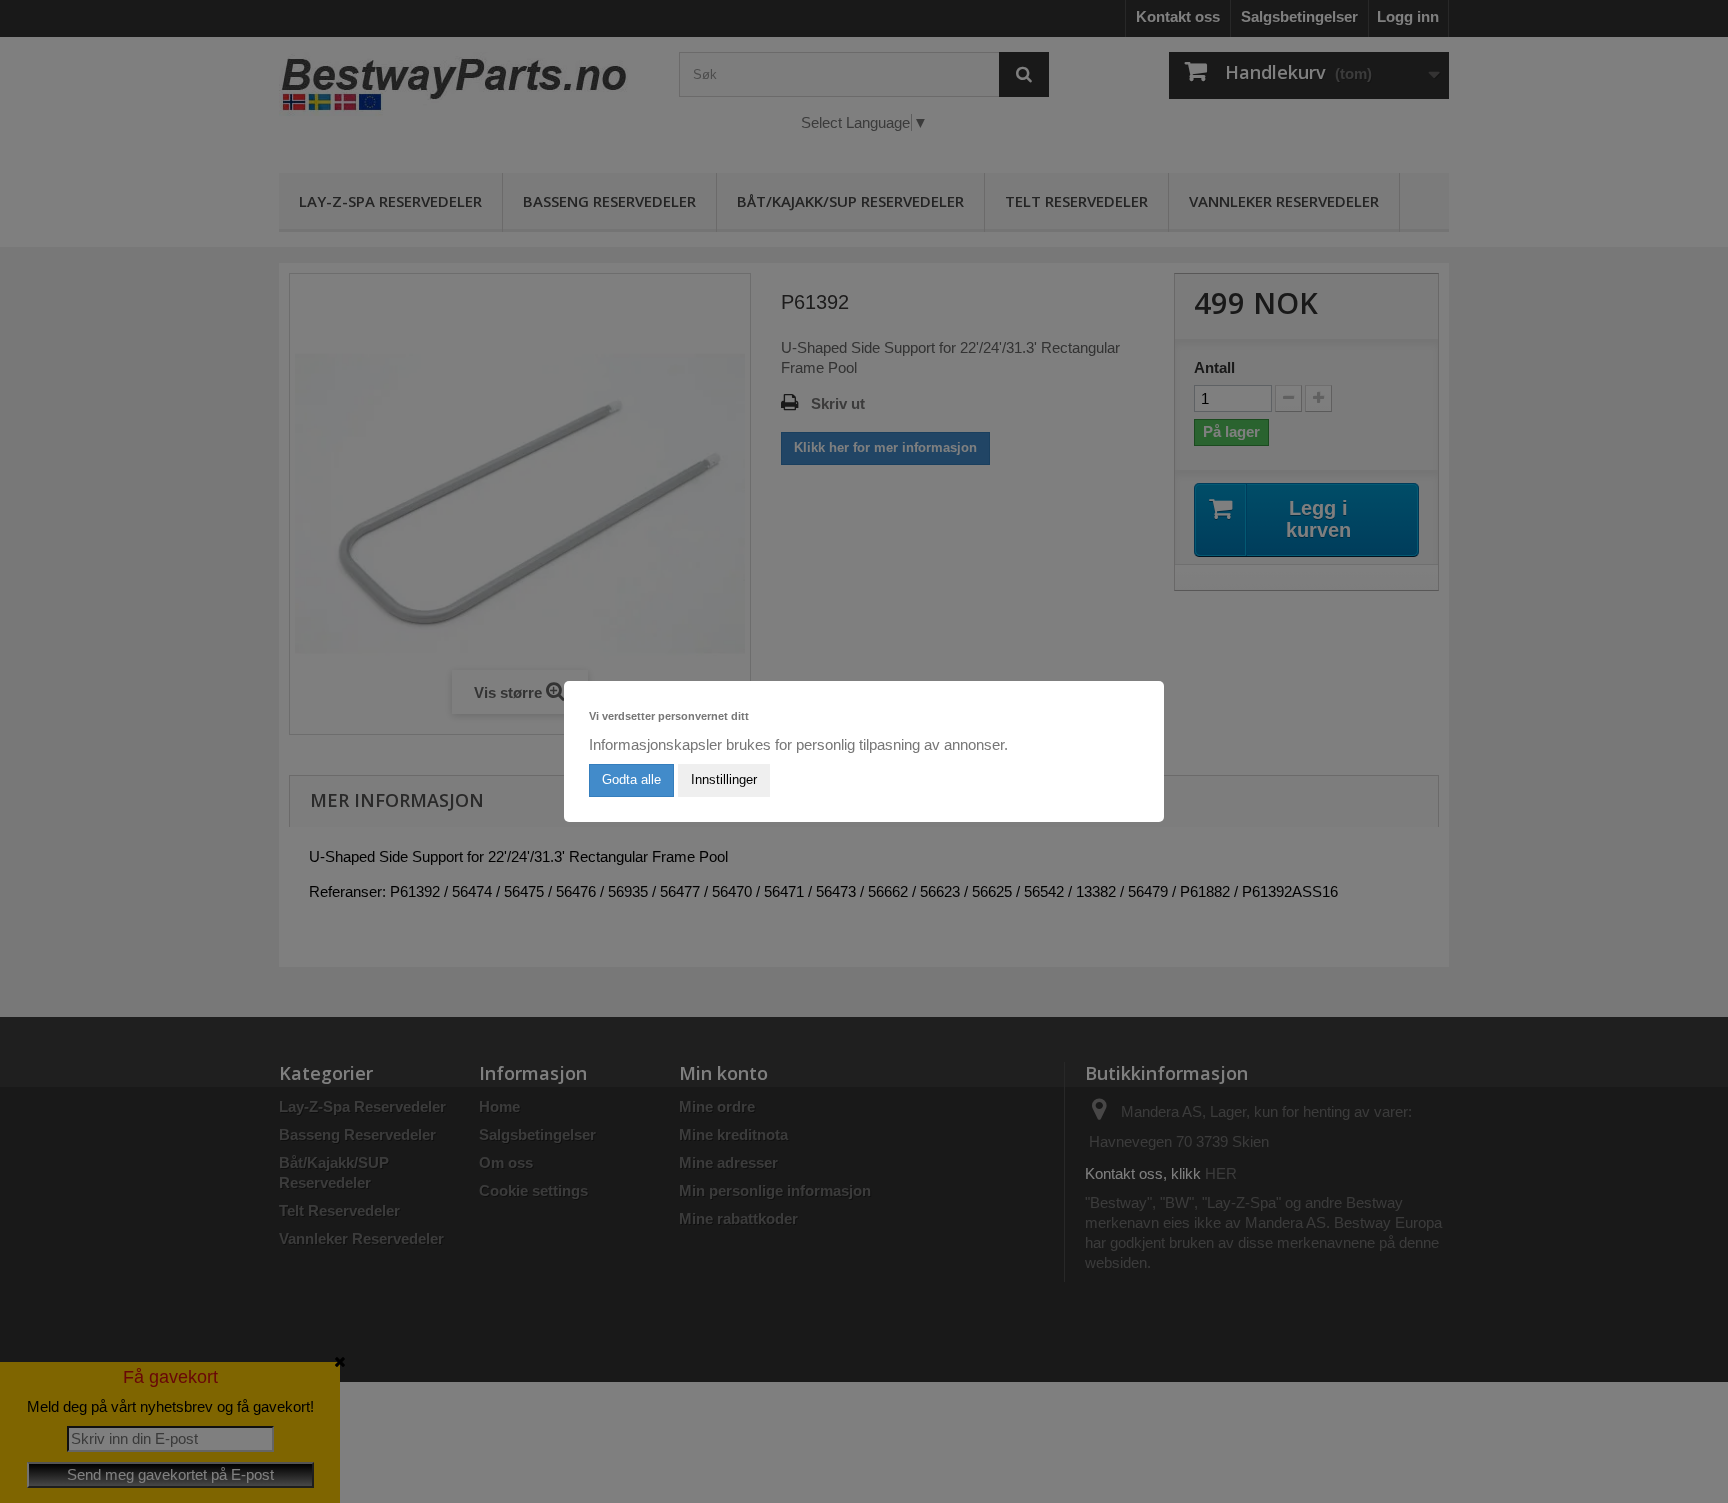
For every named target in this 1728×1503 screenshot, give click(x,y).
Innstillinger (724, 779)
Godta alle (631, 779)
